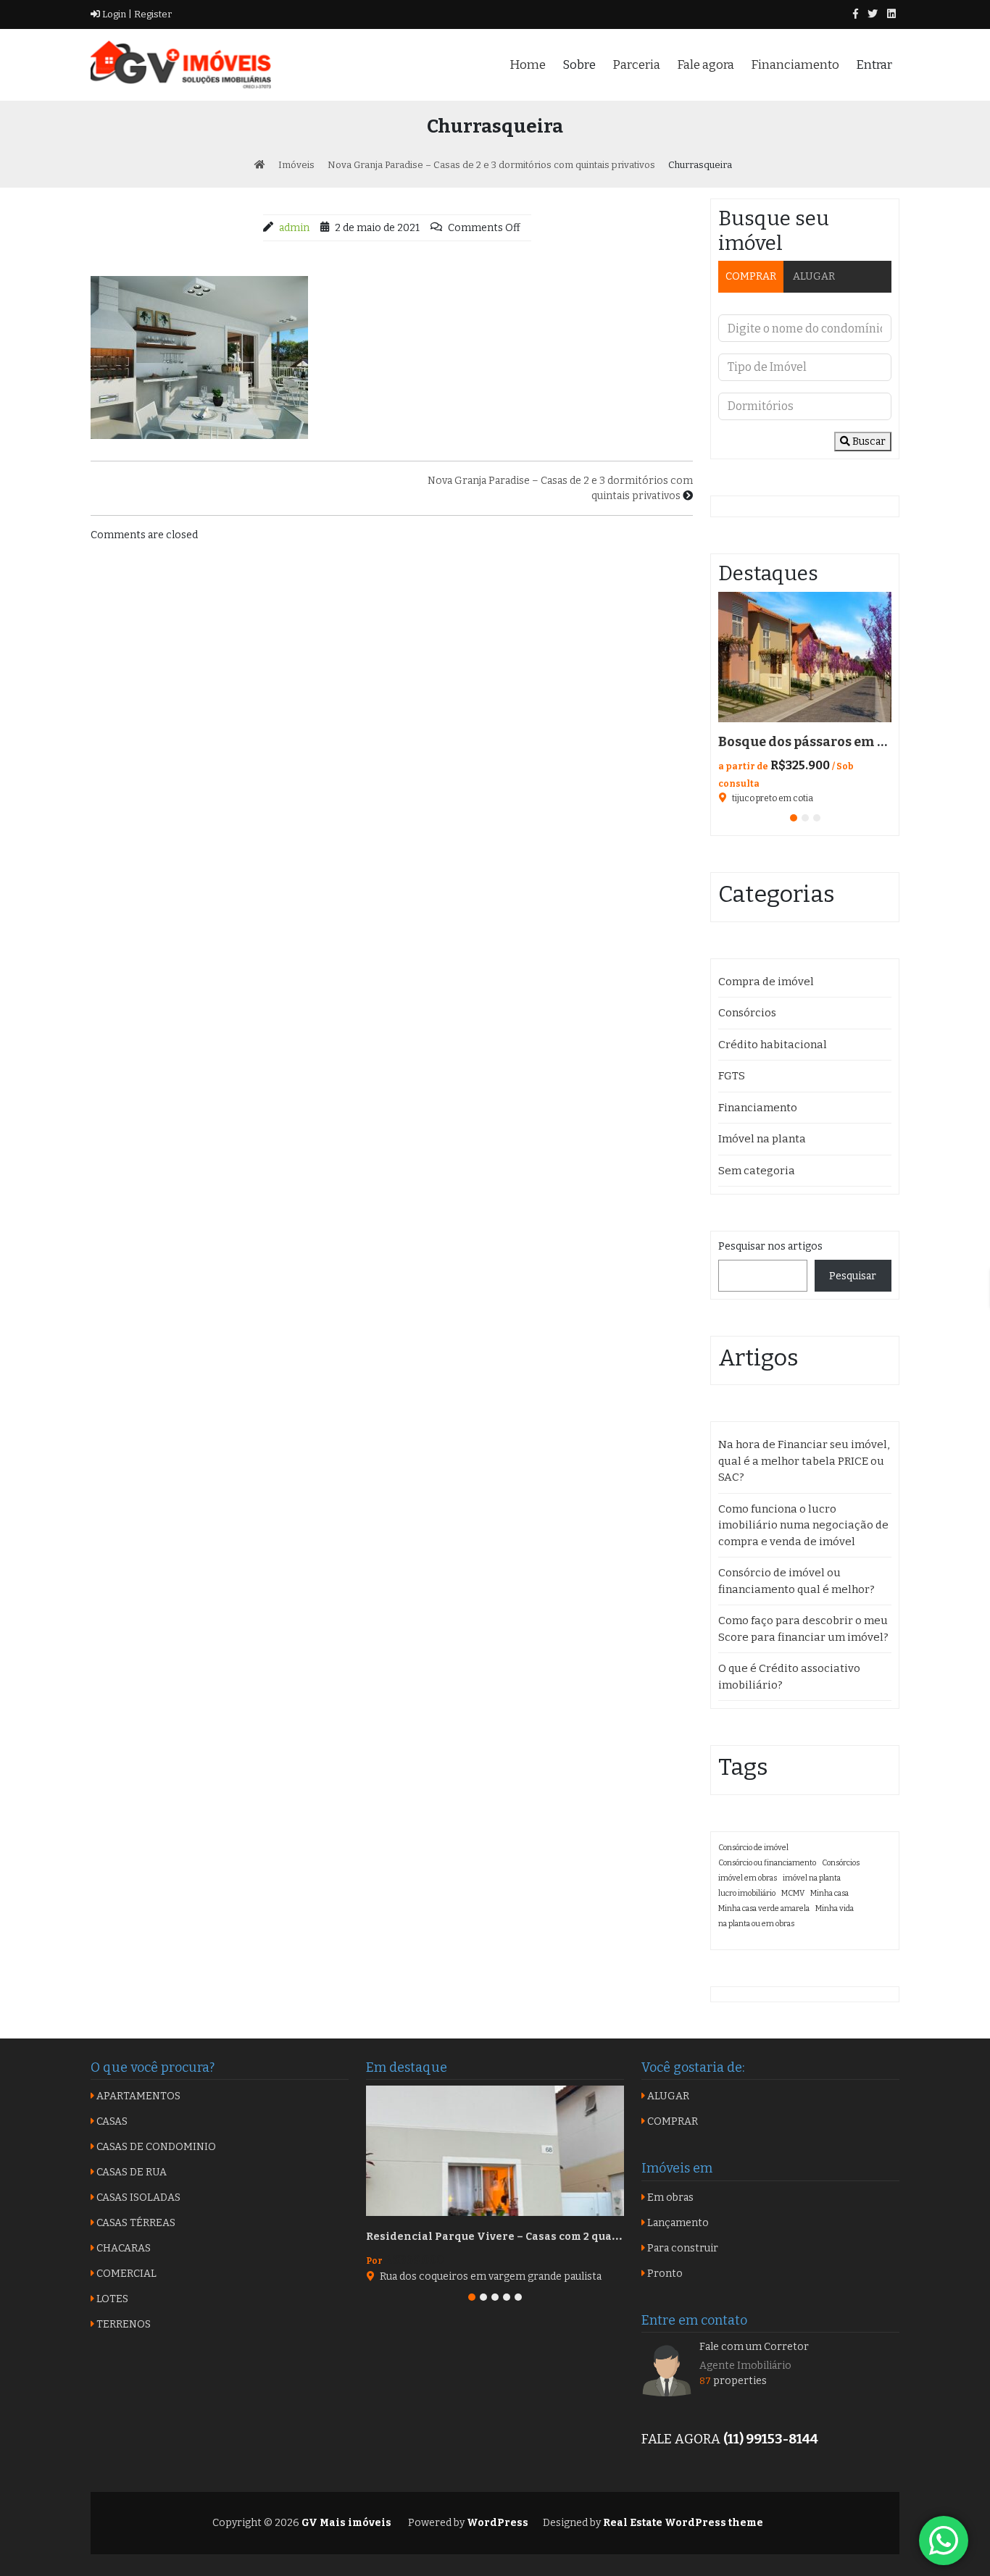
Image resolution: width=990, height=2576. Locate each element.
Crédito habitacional (773, 1045)
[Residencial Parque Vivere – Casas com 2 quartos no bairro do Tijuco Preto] (495, 2151)
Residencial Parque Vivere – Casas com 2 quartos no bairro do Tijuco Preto (569, 2237)
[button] (794, 818)
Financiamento (795, 65)
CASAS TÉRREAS (135, 2223)
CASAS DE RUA (130, 2172)
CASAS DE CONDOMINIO (155, 2147)
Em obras (669, 2197)
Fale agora (706, 65)
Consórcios (747, 1013)
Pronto (664, 2274)
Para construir (682, 2248)
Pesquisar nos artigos (770, 1246)
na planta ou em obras (756, 1924)
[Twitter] (873, 14)
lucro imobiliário (747, 1893)
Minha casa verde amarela (764, 1908)
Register (152, 14)
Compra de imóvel (766, 982)
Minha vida (835, 1908)
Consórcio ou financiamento (767, 1863)
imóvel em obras (748, 1878)
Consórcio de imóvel (753, 1848)
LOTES (111, 2299)
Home (528, 65)
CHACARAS (122, 2248)
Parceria (636, 65)
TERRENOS (122, 2324)
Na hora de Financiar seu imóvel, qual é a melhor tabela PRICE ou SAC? (804, 1461)
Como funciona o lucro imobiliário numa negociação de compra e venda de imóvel (803, 1525)
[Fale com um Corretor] (667, 2370)
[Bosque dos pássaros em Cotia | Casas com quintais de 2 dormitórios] (805, 657)
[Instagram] (891, 14)
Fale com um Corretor (754, 2347)
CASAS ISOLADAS (137, 2197)
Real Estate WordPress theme (682, 2523)
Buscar (868, 442)
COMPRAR (751, 276)
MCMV (793, 1893)
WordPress (498, 2523)
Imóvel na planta (762, 1139)
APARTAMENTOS (137, 2096)
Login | (116, 14)
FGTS (732, 1076)
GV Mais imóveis (345, 2523)
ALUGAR (814, 276)
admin (294, 228)
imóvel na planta (812, 1878)
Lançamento (677, 2223)
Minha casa (829, 1893)
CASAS (111, 2121)
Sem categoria (757, 1171)
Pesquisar (853, 1276)
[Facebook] (856, 14)
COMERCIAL (125, 2274)
